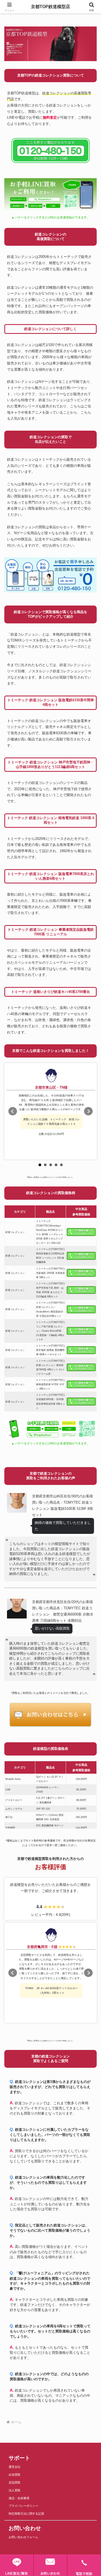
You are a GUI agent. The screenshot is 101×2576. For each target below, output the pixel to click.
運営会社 (15, 2467)
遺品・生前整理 (19, 2498)
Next (88, 1111)
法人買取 (15, 2490)
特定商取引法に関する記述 (26, 2514)
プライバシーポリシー (23, 2506)
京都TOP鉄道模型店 (50, 7)
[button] (90, 1405)
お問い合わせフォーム (23, 2537)
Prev (13, 1111)
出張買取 (15, 2475)
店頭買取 (15, 2482)
